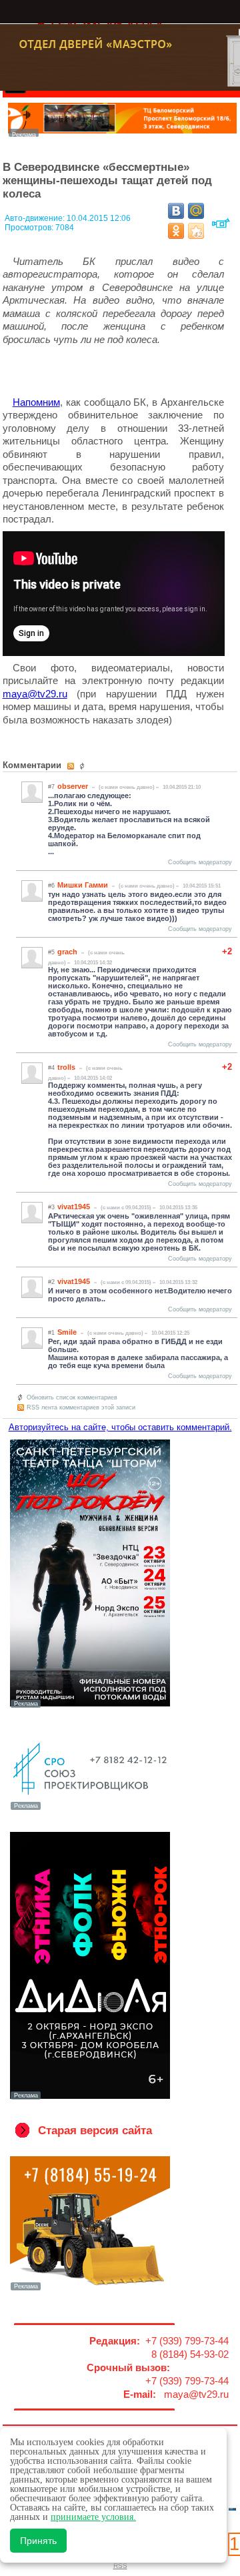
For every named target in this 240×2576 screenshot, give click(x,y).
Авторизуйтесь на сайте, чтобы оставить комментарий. (120, 1427)
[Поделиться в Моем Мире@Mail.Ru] (196, 211)
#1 (51, 1333)
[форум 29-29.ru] (90, 1809)
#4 (51, 1068)
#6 (51, 886)
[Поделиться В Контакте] (176, 211)
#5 (51, 952)
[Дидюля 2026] (90, 2098)
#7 (51, 787)
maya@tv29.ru (35, 694)
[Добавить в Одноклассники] (176, 231)
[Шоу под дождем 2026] (90, 1706)
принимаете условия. (93, 2517)
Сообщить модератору (200, 862)
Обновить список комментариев (72, 1397)
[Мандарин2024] (123, 133)
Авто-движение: (36, 218)
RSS (120, 2566)
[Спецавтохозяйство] (90, 2289)
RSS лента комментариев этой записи (81, 1407)
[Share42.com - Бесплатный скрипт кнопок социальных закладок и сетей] (196, 231)
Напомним (36, 402)
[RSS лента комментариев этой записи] (72, 766)
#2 (51, 1282)
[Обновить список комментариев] (84, 766)
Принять (38, 2541)
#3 (51, 1207)
